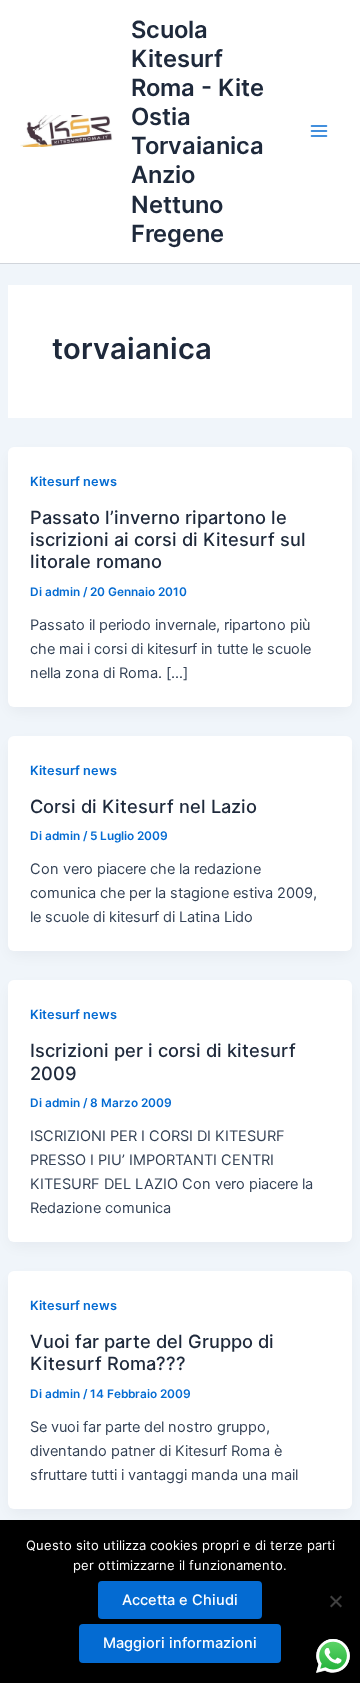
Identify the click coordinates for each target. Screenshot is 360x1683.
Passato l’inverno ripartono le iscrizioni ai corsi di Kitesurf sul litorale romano (168, 539)
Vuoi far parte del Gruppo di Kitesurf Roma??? (152, 1352)
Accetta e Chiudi (180, 1600)
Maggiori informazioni (180, 1643)
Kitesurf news (73, 481)
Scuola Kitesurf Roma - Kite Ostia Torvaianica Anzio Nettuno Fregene (197, 131)
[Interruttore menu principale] (319, 131)
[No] (335, 1601)
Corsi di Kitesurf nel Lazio (143, 806)
